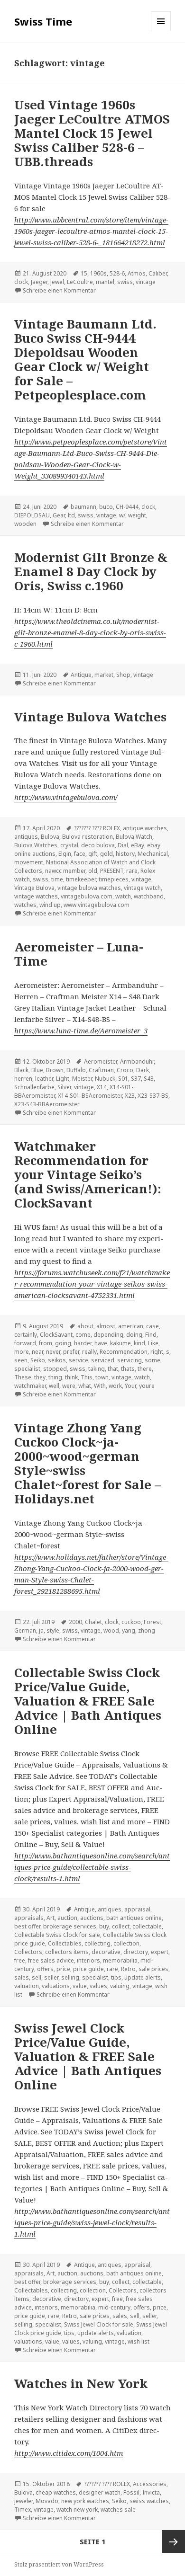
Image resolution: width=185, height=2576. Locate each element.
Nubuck (105, 1079)
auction (67, 1918)
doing (134, 1335)
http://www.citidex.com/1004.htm (69, 2453)
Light (63, 1079)
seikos (57, 1360)
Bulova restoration (88, 837)
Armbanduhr (137, 1061)
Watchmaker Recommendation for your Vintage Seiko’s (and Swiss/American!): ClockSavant (88, 1174)
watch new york (77, 2509)
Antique (81, 675)
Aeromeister (101, 1061)
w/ (122, 515)
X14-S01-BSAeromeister (90, 1096)
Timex (23, 2509)
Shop (123, 675)
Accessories (150, 2484)
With (100, 1386)
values (98, 1986)
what (85, 1386)
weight (137, 515)
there (145, 1369)
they (40, 1377)
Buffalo (76, 1070)
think (71, 1377)
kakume (120, 1343)
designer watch (100, 2492)
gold (106, 854)
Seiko (38, 1360)
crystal (69, 845)
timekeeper (81, 879)
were (69, 1386)
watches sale (118, 2509)
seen (21, 1360)
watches (25, 905)
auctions (92, 1918)
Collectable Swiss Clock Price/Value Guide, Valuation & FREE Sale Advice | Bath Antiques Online (88, 1701)
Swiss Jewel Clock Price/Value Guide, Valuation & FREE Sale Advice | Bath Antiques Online (88, 2056)
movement (29, 862)
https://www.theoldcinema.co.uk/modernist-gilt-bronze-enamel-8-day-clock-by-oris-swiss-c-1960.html (90, 632)
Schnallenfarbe (34, 1087)
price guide (88, 1969)
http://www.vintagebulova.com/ (66, 797)
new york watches (85, 2501)
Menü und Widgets (161, 31)
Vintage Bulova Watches (90, 717)
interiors (88, 1960)
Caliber (158, 273)
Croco (125, 1070)
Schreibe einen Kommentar (59, 290)
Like (153, 1343)
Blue (37, 1070)
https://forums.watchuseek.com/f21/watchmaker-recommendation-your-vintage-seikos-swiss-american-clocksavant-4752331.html (92, 1284)
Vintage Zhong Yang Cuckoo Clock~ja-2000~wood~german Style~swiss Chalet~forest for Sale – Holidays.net (88, 1463)
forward (25, 1343)
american (131, 1326)
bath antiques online (134, 1918)
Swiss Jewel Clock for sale (99, 2324)
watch (123, 896)
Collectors (28, 1952)
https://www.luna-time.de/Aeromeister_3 (81, 1030)
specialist (27, 1369)
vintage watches (36, 896)
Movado (47, 2501)
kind (139, 1343)
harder (83, 1343)
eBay (138, 845)
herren (23, 1079)
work (115, 1386)
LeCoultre (80, 282)
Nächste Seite (174, 2541)
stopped (55, 1369)
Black (21, 1070)
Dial (123, 845)
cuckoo (131, 1622)
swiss (125, 282)
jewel (57, 282)
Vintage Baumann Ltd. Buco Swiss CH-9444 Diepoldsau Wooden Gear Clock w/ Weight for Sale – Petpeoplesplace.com (85, 359)
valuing (120, 1986)
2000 (75, 1622)
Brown (55, 1070)
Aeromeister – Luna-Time (79, 954)
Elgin (65, 854)
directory (136, 1952)
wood (111, 1630)
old (93, 871)
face (80, 854)
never (53, 1352)
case (153, 1326)
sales (22, 1977)
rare (132, 871)
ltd (71, 515)
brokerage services (70, 1926)
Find (151, 1335)
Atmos (137, 273)
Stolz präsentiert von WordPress (59, 2564)
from (46, 1343)
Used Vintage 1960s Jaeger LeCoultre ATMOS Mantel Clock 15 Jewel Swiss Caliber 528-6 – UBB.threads (92, 133)
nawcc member (65, 871)
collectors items (67, 1952)
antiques (26, 837)
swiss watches (149, 2501)
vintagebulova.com (87, 896)
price (63, 1969)
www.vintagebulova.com (97, 905)
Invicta (151, 2492)
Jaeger (39, 282)
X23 (130, 1096)
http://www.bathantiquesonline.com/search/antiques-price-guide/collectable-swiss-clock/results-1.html (92, 1867)
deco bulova (98, 845)
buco (106, 507)
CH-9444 (127, 507)
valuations (56, 1986)
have (101, 1343)
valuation (27, 1986)
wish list (139, 2341)
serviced (103, 1360)
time (57, 879)
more (22, 1352)
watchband (149, 896)
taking (97, 1369)
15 (84, 273)
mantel (105, 282)
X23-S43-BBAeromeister (47, 1104)
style (53, 1630)
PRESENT (112, 871)
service (79, 1360)
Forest (153, 1622)
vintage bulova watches (89, 888)
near (37, 1352)
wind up (50, 905)
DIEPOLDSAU (32, 515)
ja (41, 1630)
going (63, 1343)
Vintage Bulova (34, 888)
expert (160, 1952)
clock (21, 282)
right (157, 1352)
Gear (59, 515)
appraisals (29, 1918)
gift (93, 854)
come (83, 1335)
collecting (97, 1943)
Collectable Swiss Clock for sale (57, 1935)
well (54, 1386)
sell (37, 1977)
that (113, 1369)
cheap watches (56, 2492)
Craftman (101, 1070)
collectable (147, 1926)
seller (51, 1977)
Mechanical (153, 854)
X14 (102, 1087)
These (23, 1377)
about (85, 1326)
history (125, 854)
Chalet (93, 1622)
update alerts (143, 1977)
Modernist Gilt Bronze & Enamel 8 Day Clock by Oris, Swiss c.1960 (91, 571)
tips (116, 1977)
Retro (128, 1969)
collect (121, 1926)
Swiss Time (43, 21)
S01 (123, 1079)
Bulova (50, 837)
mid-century (114, 2307)
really (89, 1352)
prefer (71, 1352)
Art (51, 1918)
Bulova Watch (134, 837)
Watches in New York (81, 2383)
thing (55, 1377)
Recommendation (124, 1352)
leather (44, 1079)
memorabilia (120, 1960)
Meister (82, 1079)
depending (108, 1335)
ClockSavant (56, 1335)
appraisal (137, 1909)
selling (70, 1977)
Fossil (131, 2492)
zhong (147, 1630)
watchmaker (30, 1386)
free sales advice (51, 1960)
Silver (64, 1087)
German (25, 1630)
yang (129, 1630)
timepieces (114, 879)
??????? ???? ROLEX (97, 828)
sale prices (153, 1969)
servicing (129, 1360)
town (102, 1377)
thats (128, 1369)
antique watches (145, 828)
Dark (143, 1070)
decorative (106, 1952)
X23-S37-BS (153, 1096)
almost (106, 1326)
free (20, 1960)
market (104, 675)
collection (126, 1943)
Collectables (65, 1943)
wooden (25, 524)
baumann (83, 507)
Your (130, 1386)
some (153, 1360)
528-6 (117, 273)
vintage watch (142, 888)
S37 (136, 1079)
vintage (146, 282)
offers (45, 1969)
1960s (98, 273)
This (87, 1377)
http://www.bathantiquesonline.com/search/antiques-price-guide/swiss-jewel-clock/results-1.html (92, 2222)
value (80, 1986)
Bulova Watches (36, 845)
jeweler (23, 2501)
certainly (26, 1335)
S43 (149, 1079)
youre (147, 1386)
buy (104, 1926)
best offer (27, 1926)
